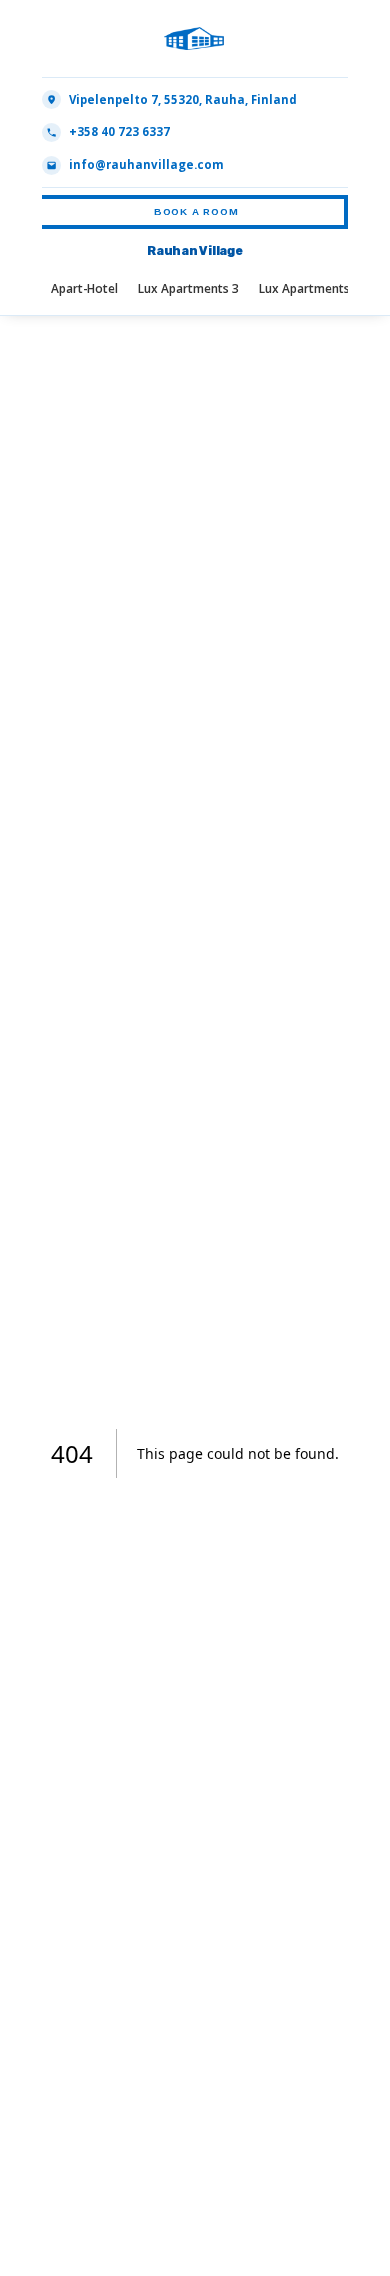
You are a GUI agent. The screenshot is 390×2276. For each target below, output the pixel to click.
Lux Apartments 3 (188, 288)
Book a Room (196, 211)
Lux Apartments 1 (309, 288)
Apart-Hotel (84, 288)
